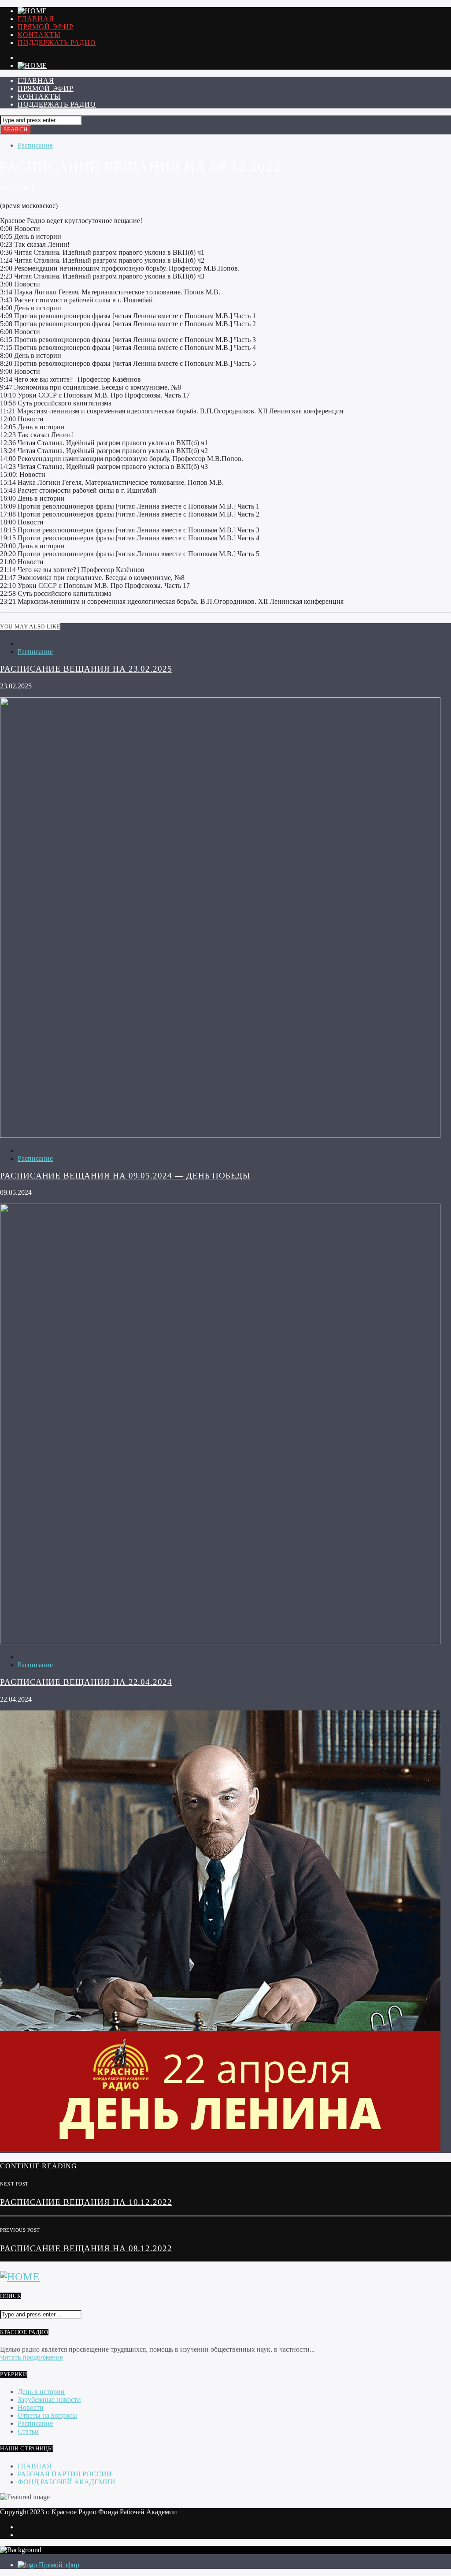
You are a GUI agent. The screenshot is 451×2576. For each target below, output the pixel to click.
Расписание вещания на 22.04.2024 (86, 1682)
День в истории (41, 2392)
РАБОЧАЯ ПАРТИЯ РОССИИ (65, 2474)
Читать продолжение (31, 2357)
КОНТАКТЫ (39, 35)
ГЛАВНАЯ (36, 19)
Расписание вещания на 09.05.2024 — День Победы (125, 1176)
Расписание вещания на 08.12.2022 (86, 2248)
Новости (31, 2407)
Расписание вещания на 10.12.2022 (86, 2202)
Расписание (35, 145)
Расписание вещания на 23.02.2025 (86, 669)
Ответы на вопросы (47, 2415)
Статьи (28, 2431)
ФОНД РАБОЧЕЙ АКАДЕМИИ (67, 2482)
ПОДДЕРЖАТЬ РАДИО (57, 43)
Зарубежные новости (49, 2399)
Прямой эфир (46, 27)
